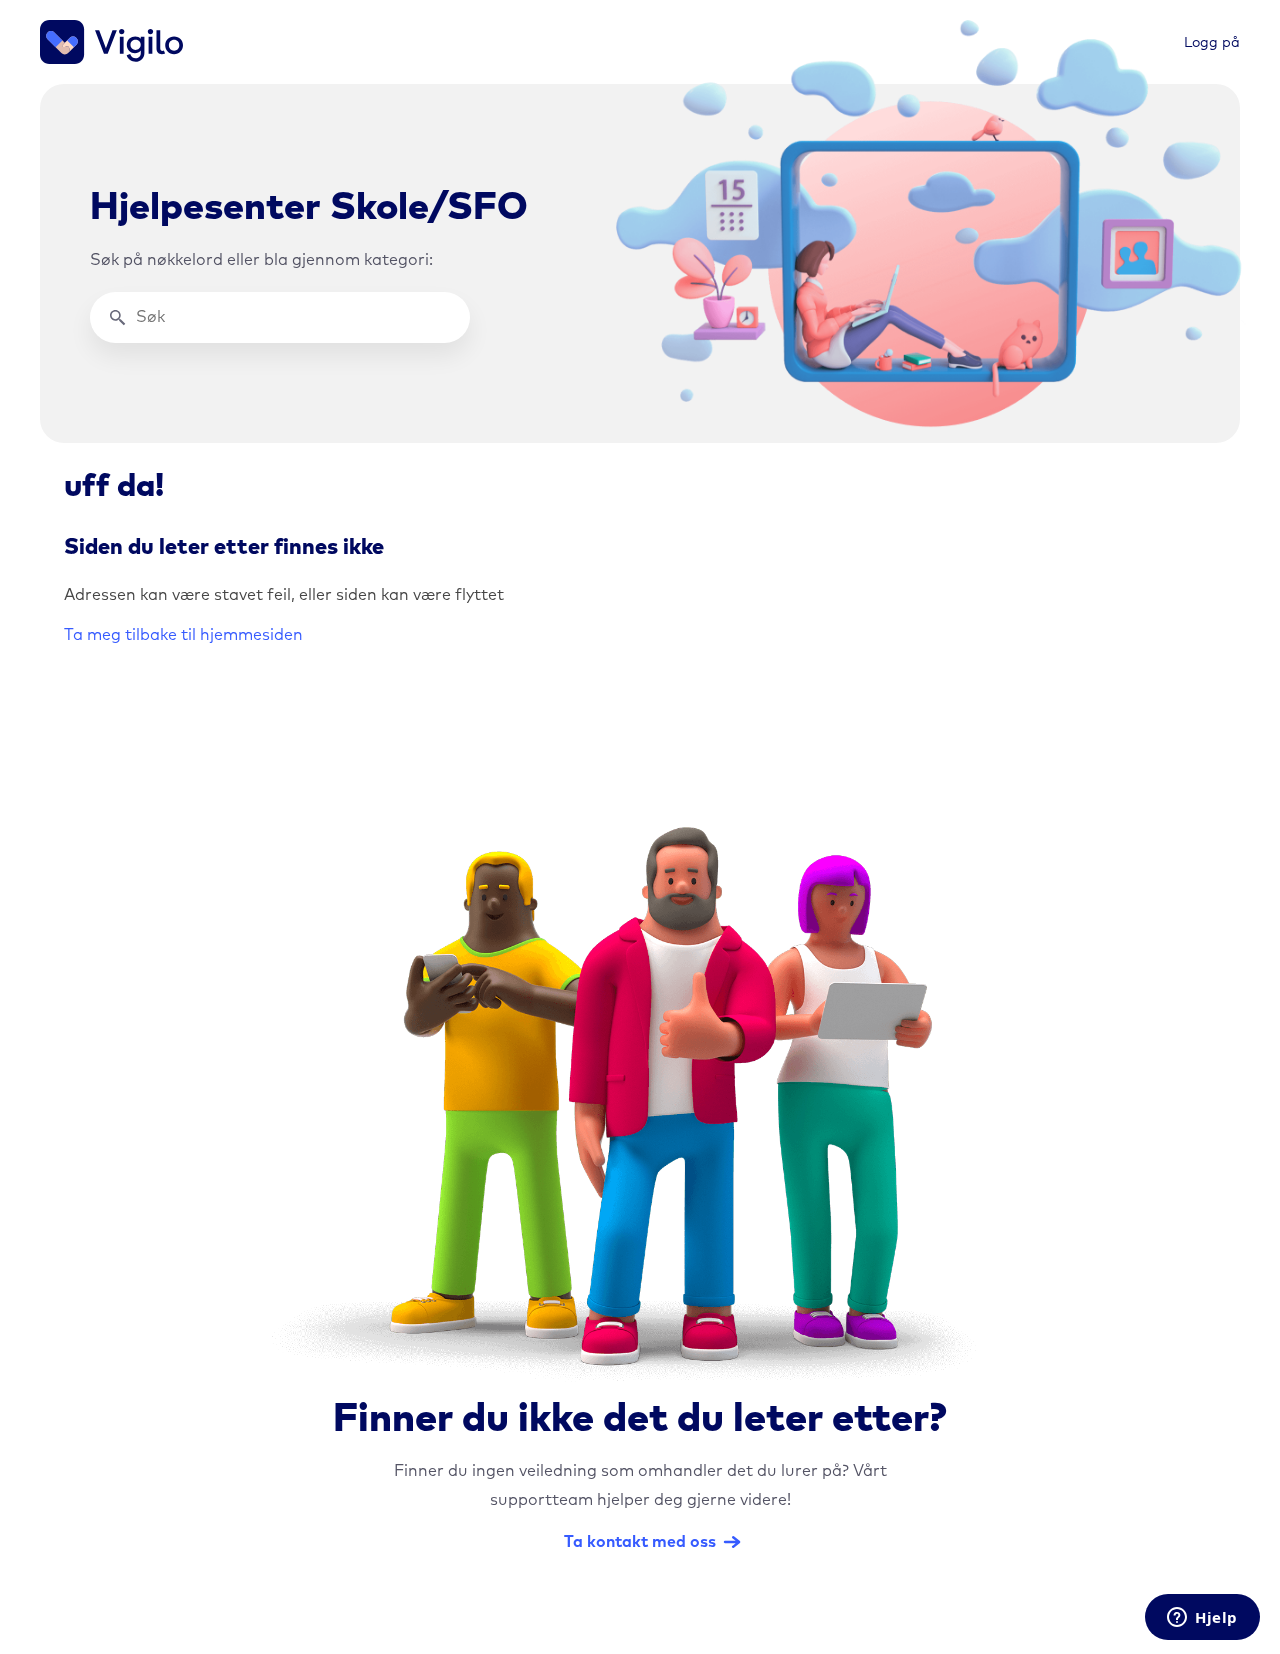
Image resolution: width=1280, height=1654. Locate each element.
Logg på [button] (1212, 43)
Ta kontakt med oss (640, 1542)
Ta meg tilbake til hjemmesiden (183, 635)
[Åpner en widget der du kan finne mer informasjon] (1202, 1619)
